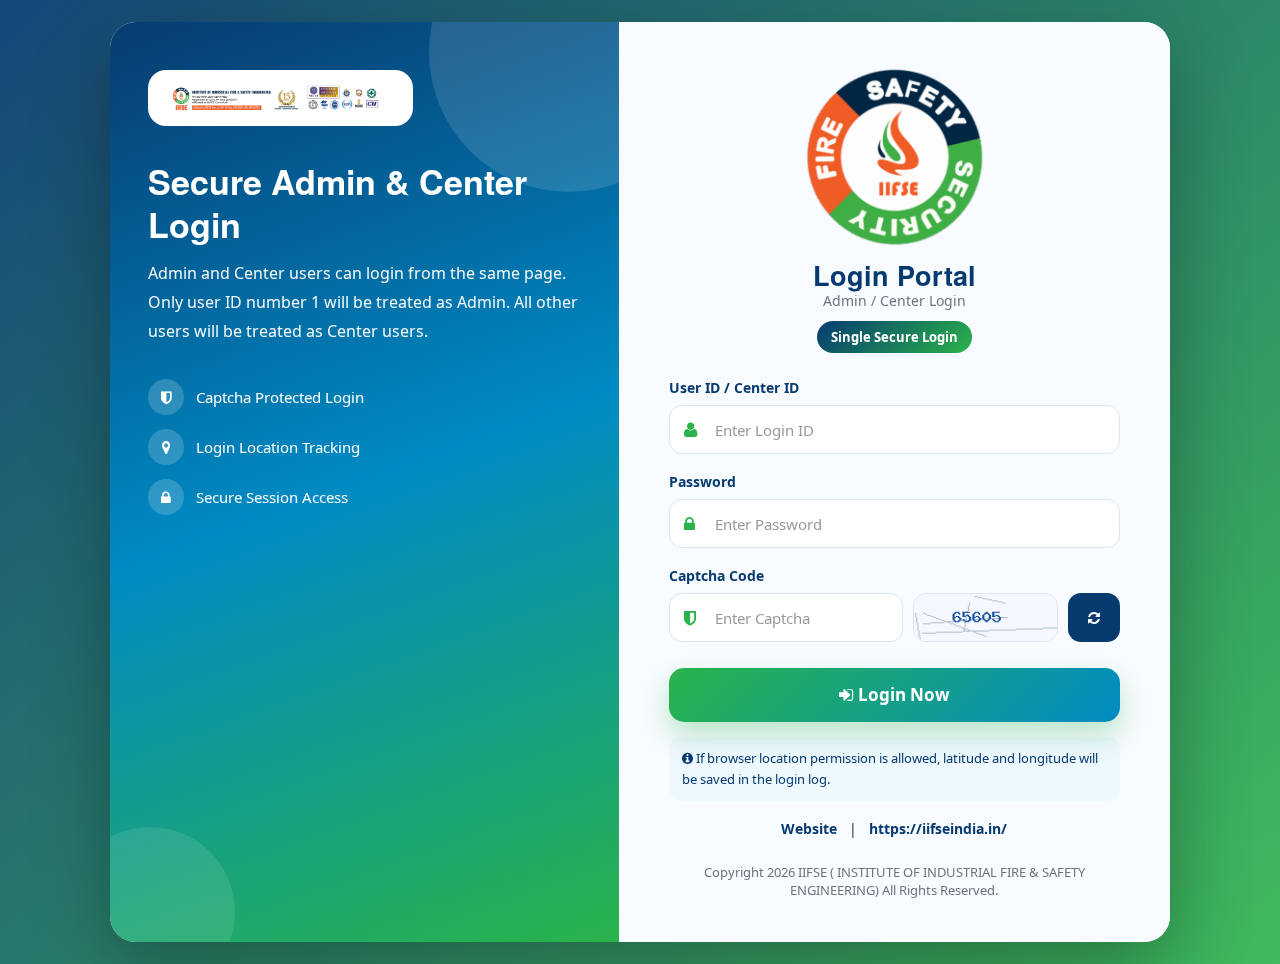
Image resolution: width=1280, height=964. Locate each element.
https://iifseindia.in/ (938, 828)
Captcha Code (716, 575)
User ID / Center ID (734, 387)
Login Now (902, 694)
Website (809, 828)
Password (702, 481)
